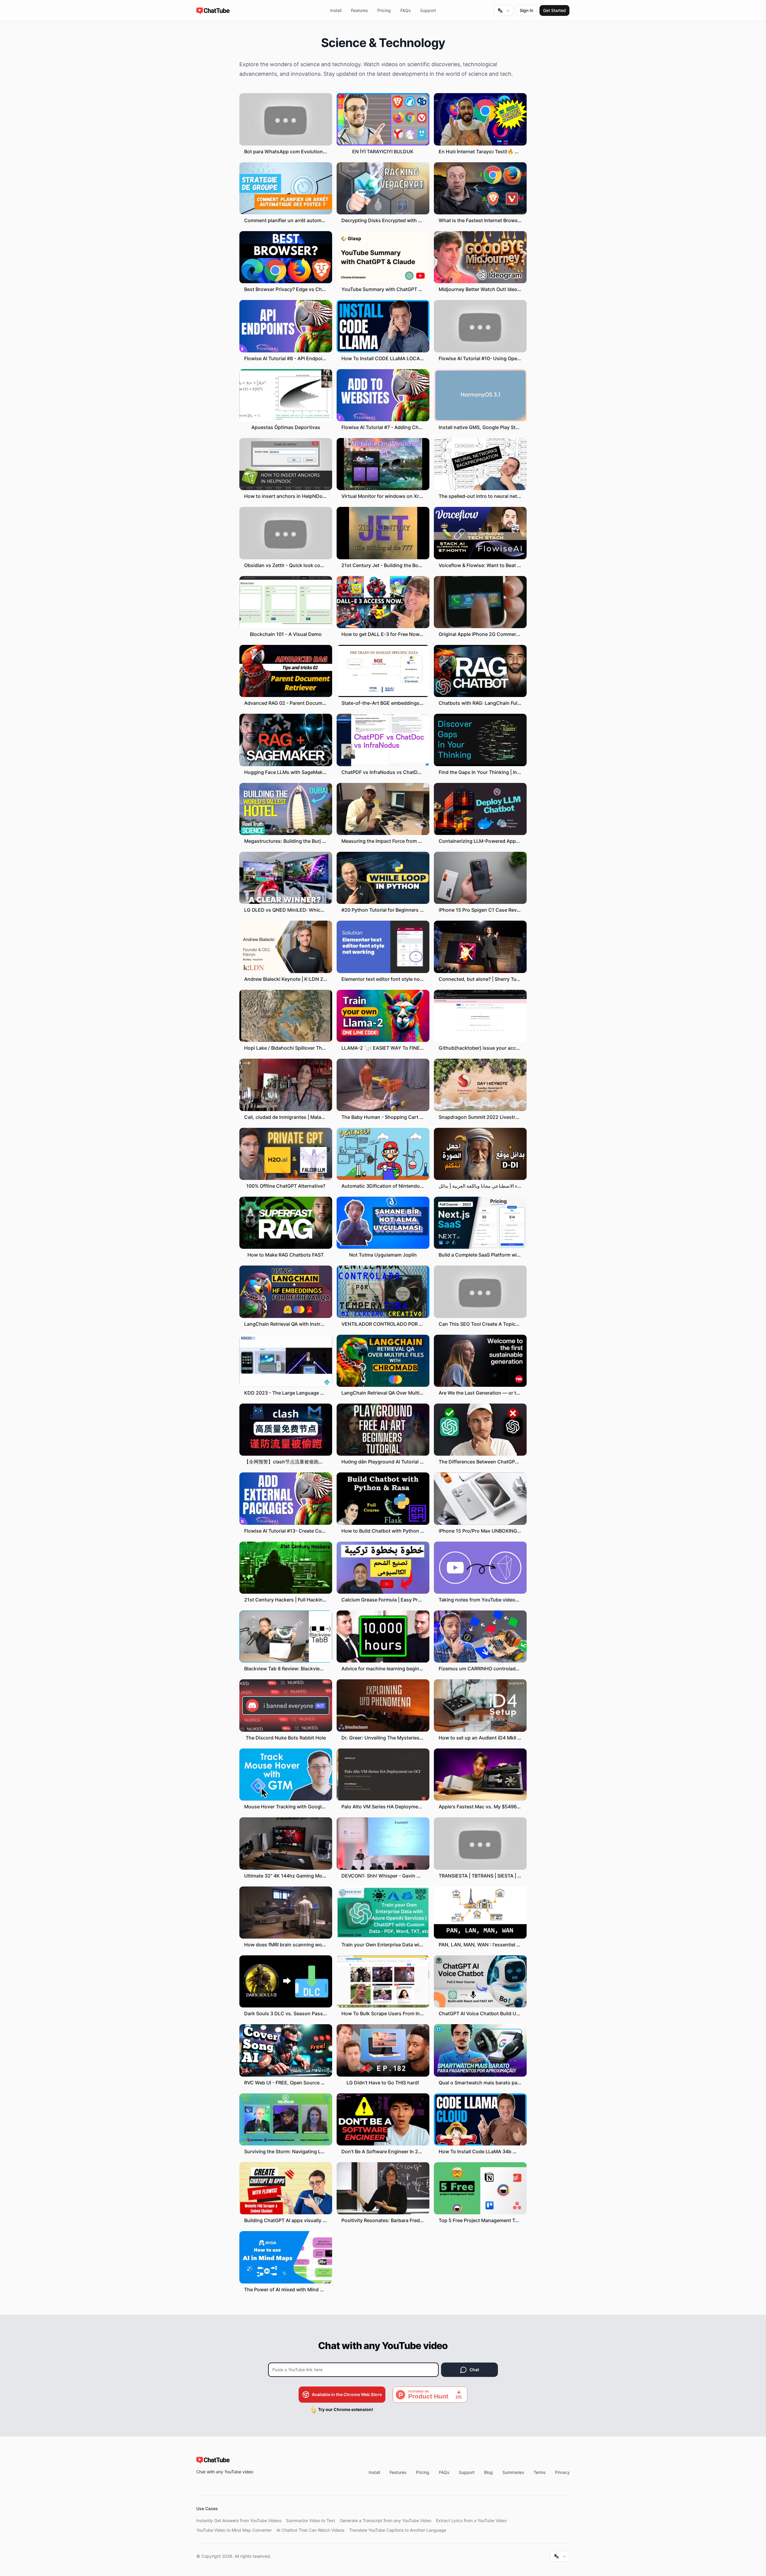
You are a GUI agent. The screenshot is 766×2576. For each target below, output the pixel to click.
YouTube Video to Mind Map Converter (234, 2530)
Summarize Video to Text (311, 2520)
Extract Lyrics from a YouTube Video (471, 2520)
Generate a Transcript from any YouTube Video (386, 2520)
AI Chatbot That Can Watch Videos (310, 2530)
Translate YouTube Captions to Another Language (398, 2530)
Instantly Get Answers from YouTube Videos (239, 2520)
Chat (474, 2370)
